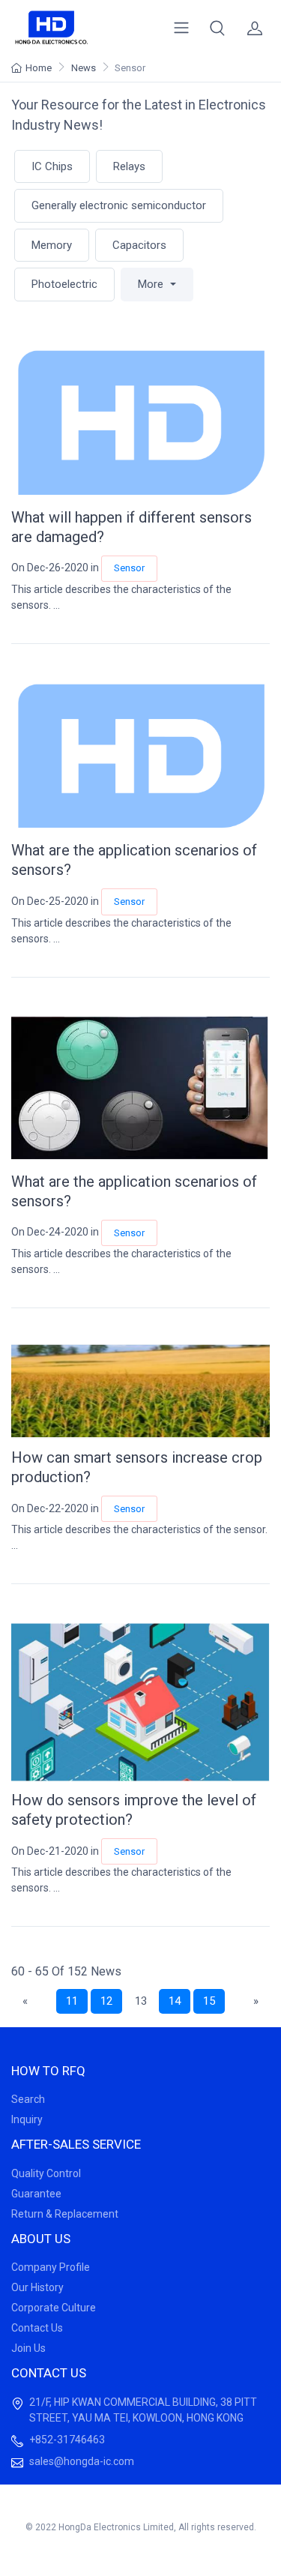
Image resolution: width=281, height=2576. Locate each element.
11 (72, 2001)
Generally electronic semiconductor (119, 205)
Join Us (28, 2348)
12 (106, 2001)
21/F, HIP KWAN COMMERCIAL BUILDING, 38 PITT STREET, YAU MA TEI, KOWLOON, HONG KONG (143, 2410)
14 (175, 2001)
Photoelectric (64, 284)
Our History (37, 2287)
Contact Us (37, 2328)
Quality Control (46, 2173)
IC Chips (52, 166)
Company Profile (51, 2267)
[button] (217, 28)
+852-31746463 (67, 2440)
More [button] (152, 284)
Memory (52, 245)
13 (141, 2001)
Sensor (129, 568)
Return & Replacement (65, 2214)
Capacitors (139, 245)
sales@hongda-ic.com (82, 2461)
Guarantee (36, 2194)
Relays (129, 166)
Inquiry (27, 2119)
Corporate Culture (54, 2308)
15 (209, 2001)
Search (28, 2099)
